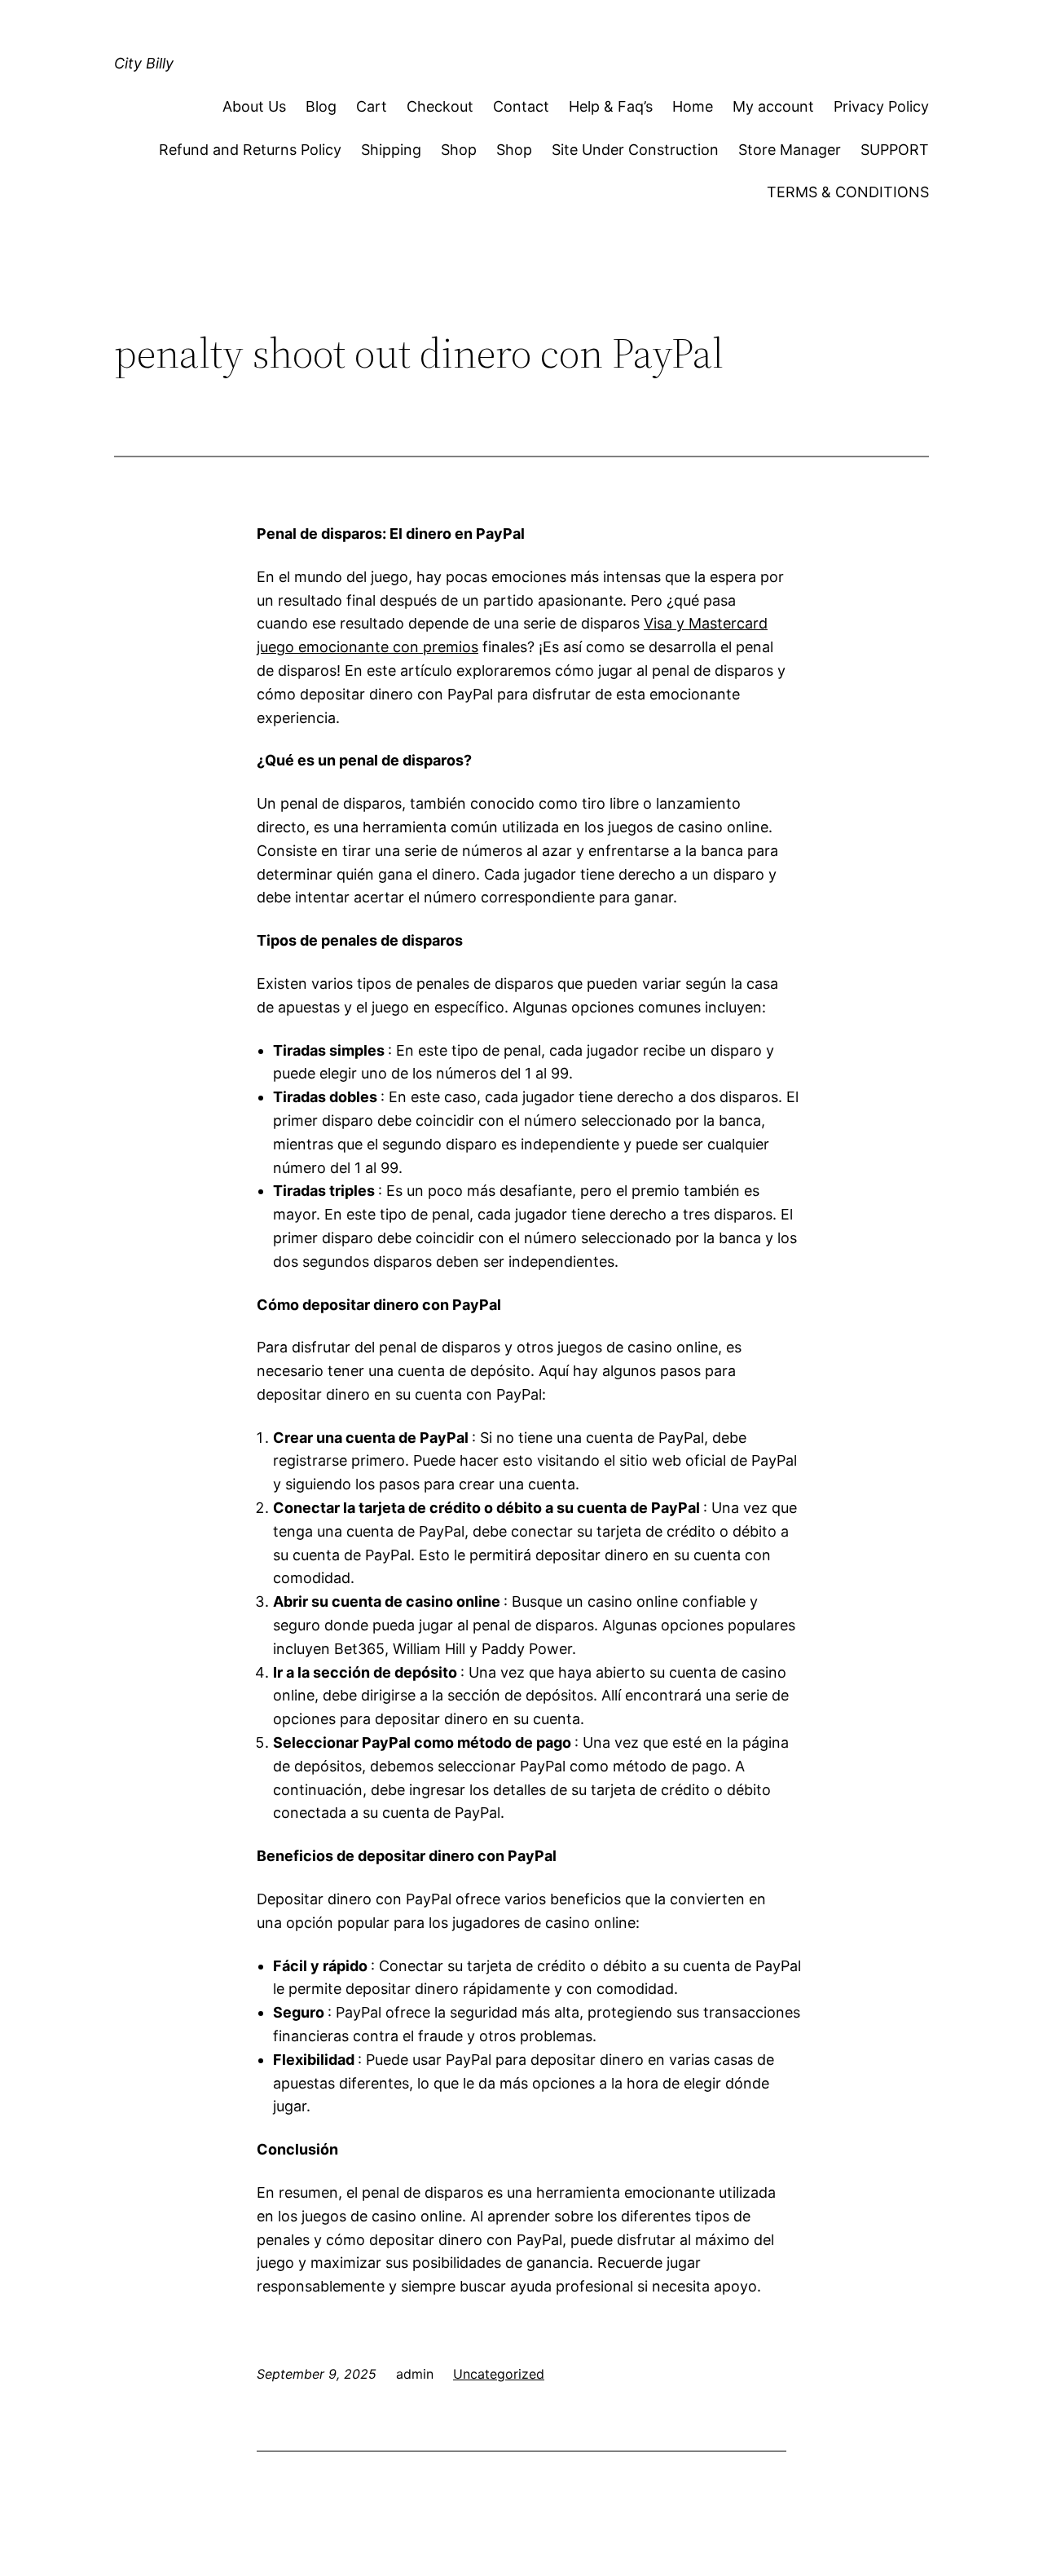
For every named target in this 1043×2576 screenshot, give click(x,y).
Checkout (440, 106)
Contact (521, 106)
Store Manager (790, 150)
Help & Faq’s (611, 106)
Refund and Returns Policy (250, 150)
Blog (321, 106)
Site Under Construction (635, 150)
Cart (372, 106)
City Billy (144, 63)
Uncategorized (499, 2374)
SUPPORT (895, 150)
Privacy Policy (881, 106)
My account (773, 106)
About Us (254, 106)
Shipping (391, 150)
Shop (459, 150)
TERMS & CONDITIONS (848, 192)
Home (693, 106)
